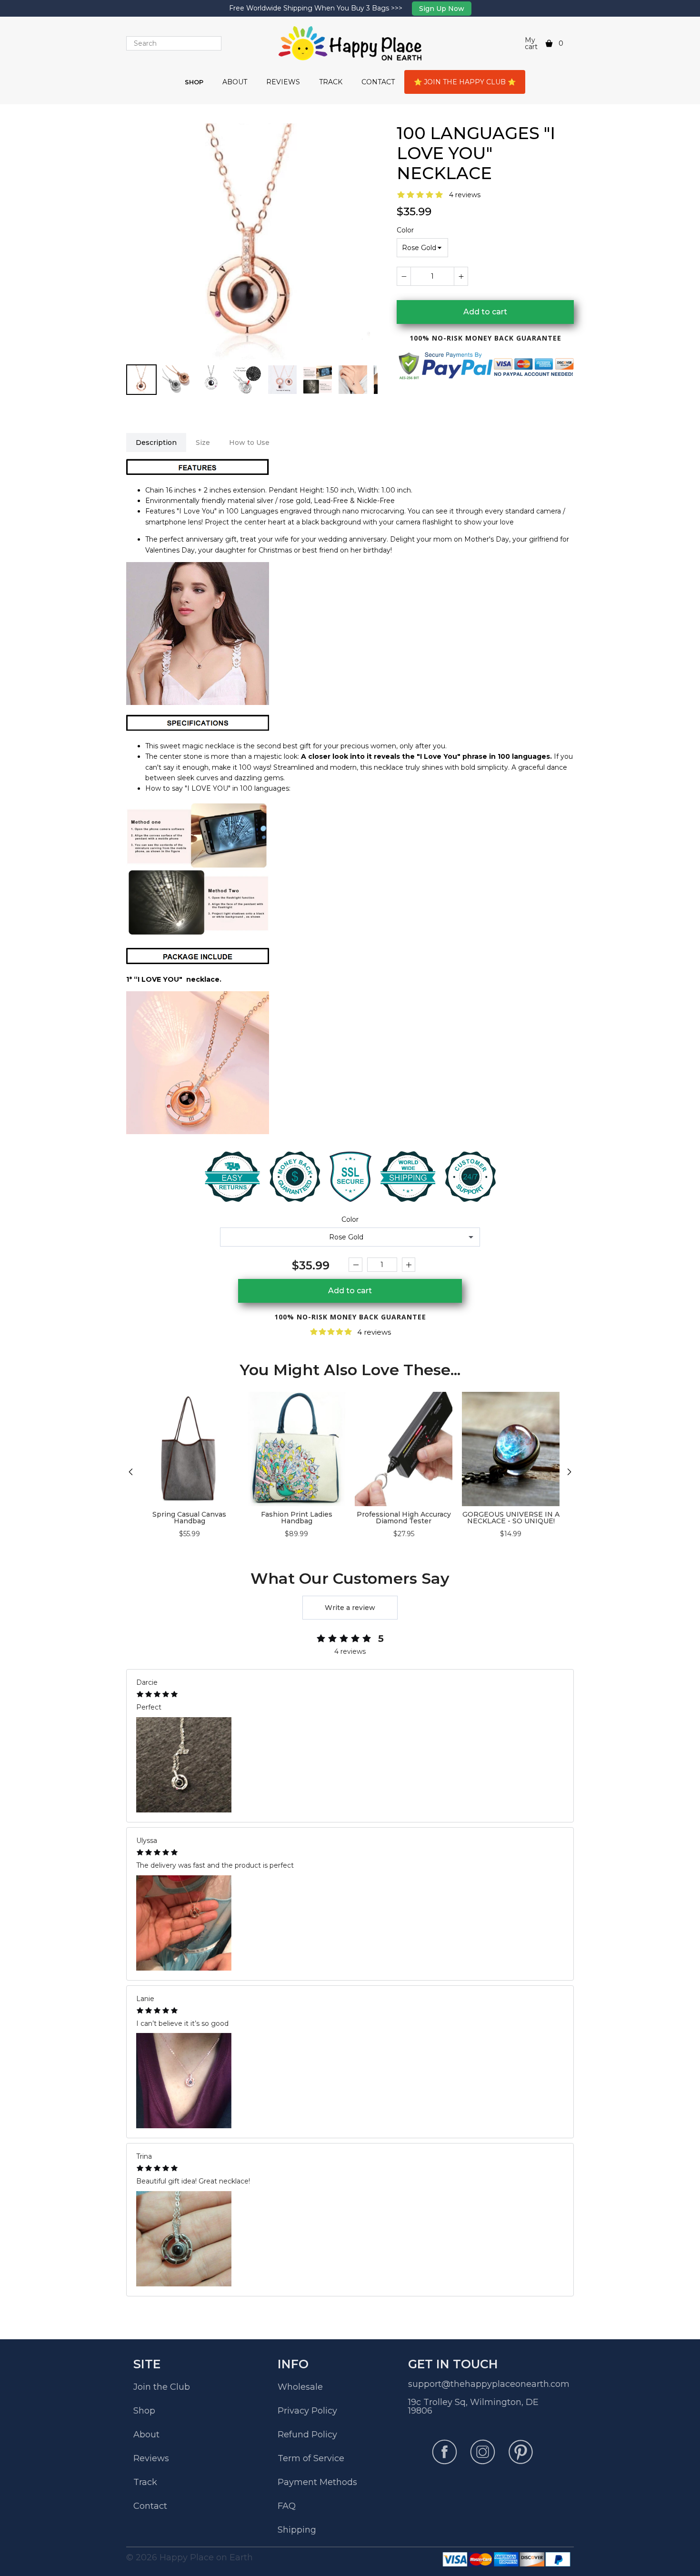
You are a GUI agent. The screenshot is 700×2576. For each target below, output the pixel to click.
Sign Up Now (442, 9)
